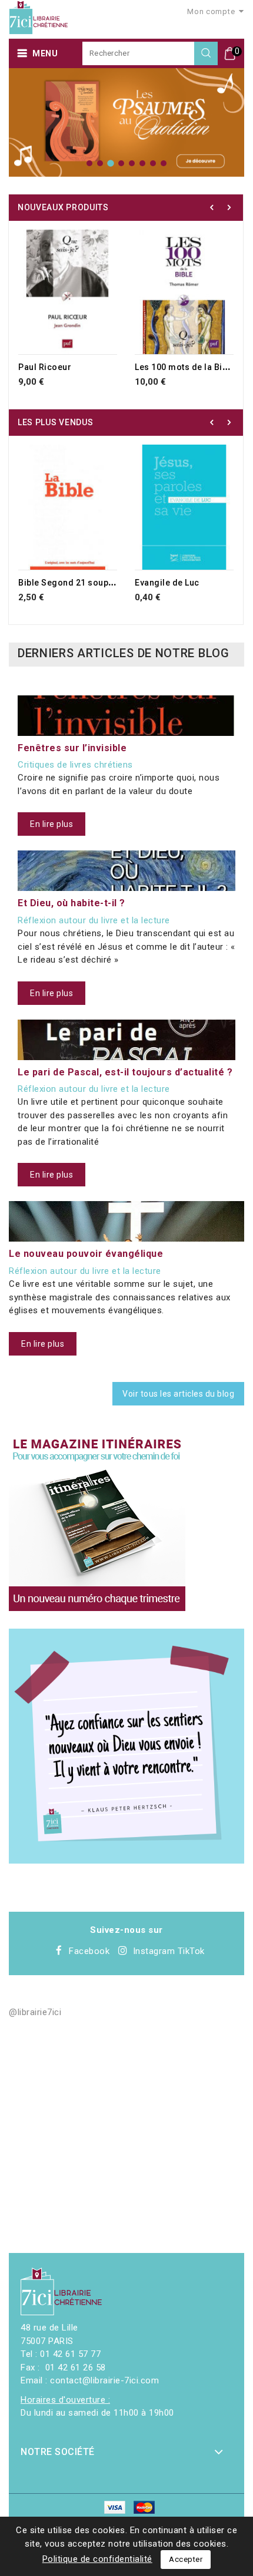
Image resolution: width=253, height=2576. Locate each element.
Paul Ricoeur (45, 367)
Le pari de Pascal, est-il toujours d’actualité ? (125, 1072)
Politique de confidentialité (97, 2559)
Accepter (186, 2559)
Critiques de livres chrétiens (75, 765)
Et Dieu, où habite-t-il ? (71, 903)
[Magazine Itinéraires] (97, 1523)
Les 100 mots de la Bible (185, 367)
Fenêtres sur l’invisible (72, 748)
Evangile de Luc (167, 583)
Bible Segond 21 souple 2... (75, 583)
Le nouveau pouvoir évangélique (86, 1254)
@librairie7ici (35, 2012)
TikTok (191, 1951)
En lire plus (51, 824)
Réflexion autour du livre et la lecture (94, 920)
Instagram (154, 1951)
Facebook (89, 1951)
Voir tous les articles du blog (178, 1394)
